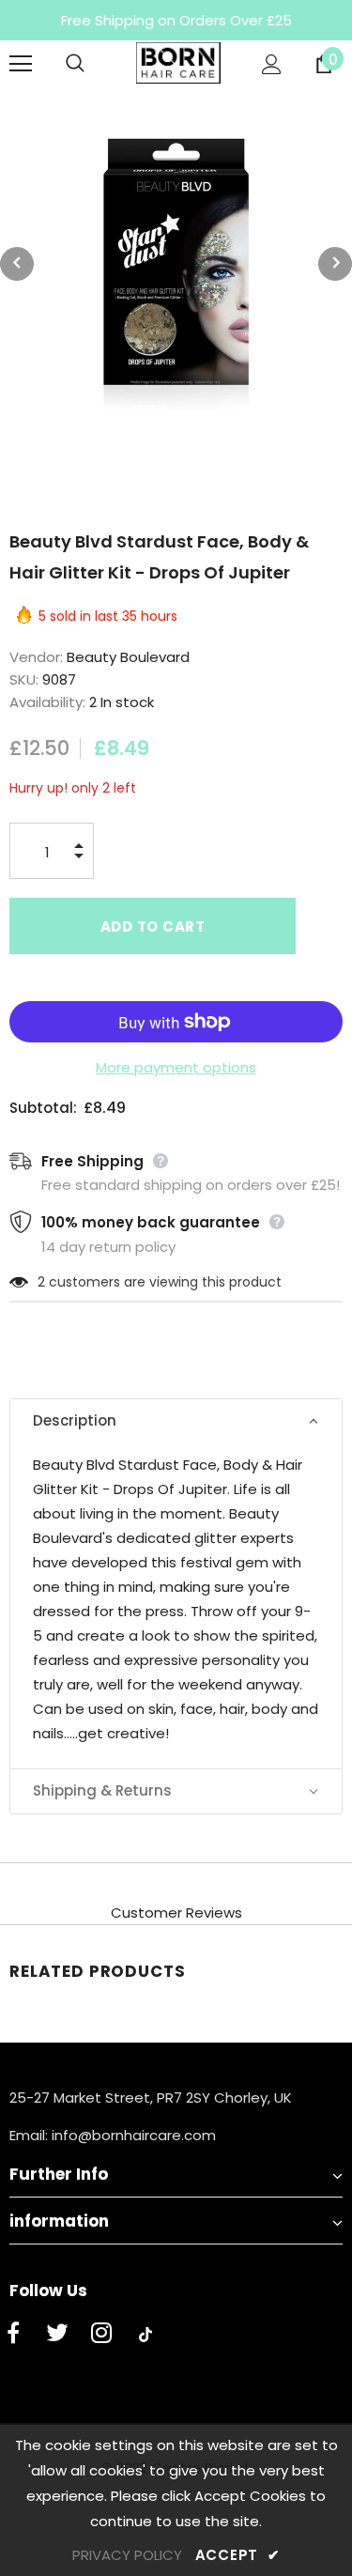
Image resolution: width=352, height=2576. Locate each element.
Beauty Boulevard (128, 657)
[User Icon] (272, 64)
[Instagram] (101, 2335)
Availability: (47, 702)
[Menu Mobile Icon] (21, 64)
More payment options (176, 1067)
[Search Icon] (94, 64)
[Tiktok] (145, 2335)
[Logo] (178, 63)
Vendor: (36, 657)
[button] (176, 1421)
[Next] (335, 264)
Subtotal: (43, 1108)
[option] (176, 263)
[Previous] (17, 264)
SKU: (24, 679)
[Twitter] (57, 2335)
